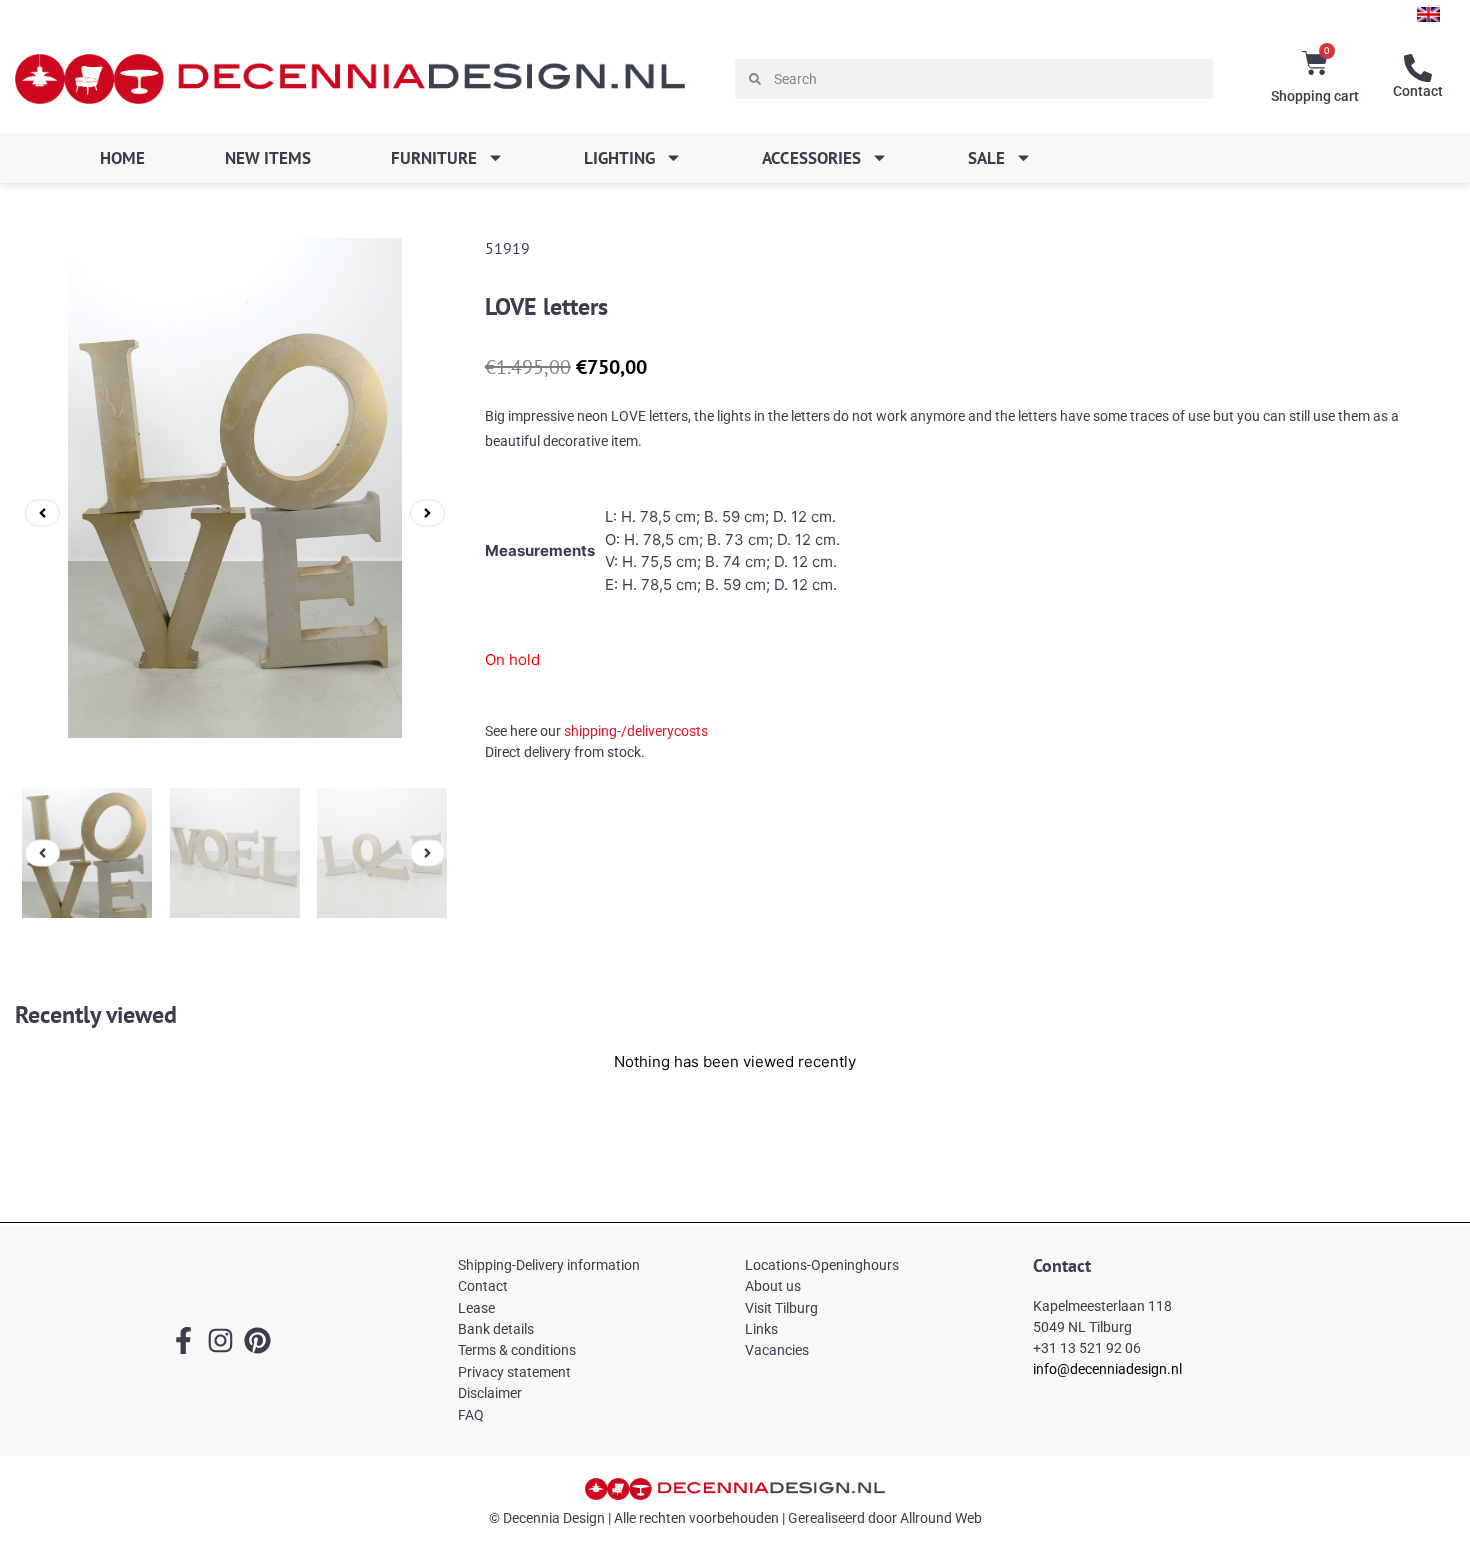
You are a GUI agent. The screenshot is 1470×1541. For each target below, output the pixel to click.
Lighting (619, 158)
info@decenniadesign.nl (1107, 1369)
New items (268, 158)
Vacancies (777, 1350)
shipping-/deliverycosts (636, 731)
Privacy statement (514, 1372)
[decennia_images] (235, 513)
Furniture (434, 158)
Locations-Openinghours (822, 1265)
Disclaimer (490, 1393)
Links (761, 1329)
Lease (476, 1308)
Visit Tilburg (781, 1308)
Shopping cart (1315, 96)
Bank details (496, 1329)
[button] (42, 512)
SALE (986, 158)
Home (122, 158)
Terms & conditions (517, 1350)
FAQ (471, 1415)
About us (773, 1286)
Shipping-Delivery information (549, 1265)
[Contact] (1418, 68)
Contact (1418, 91)
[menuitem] (1428, 14)
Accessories (811, 158)
